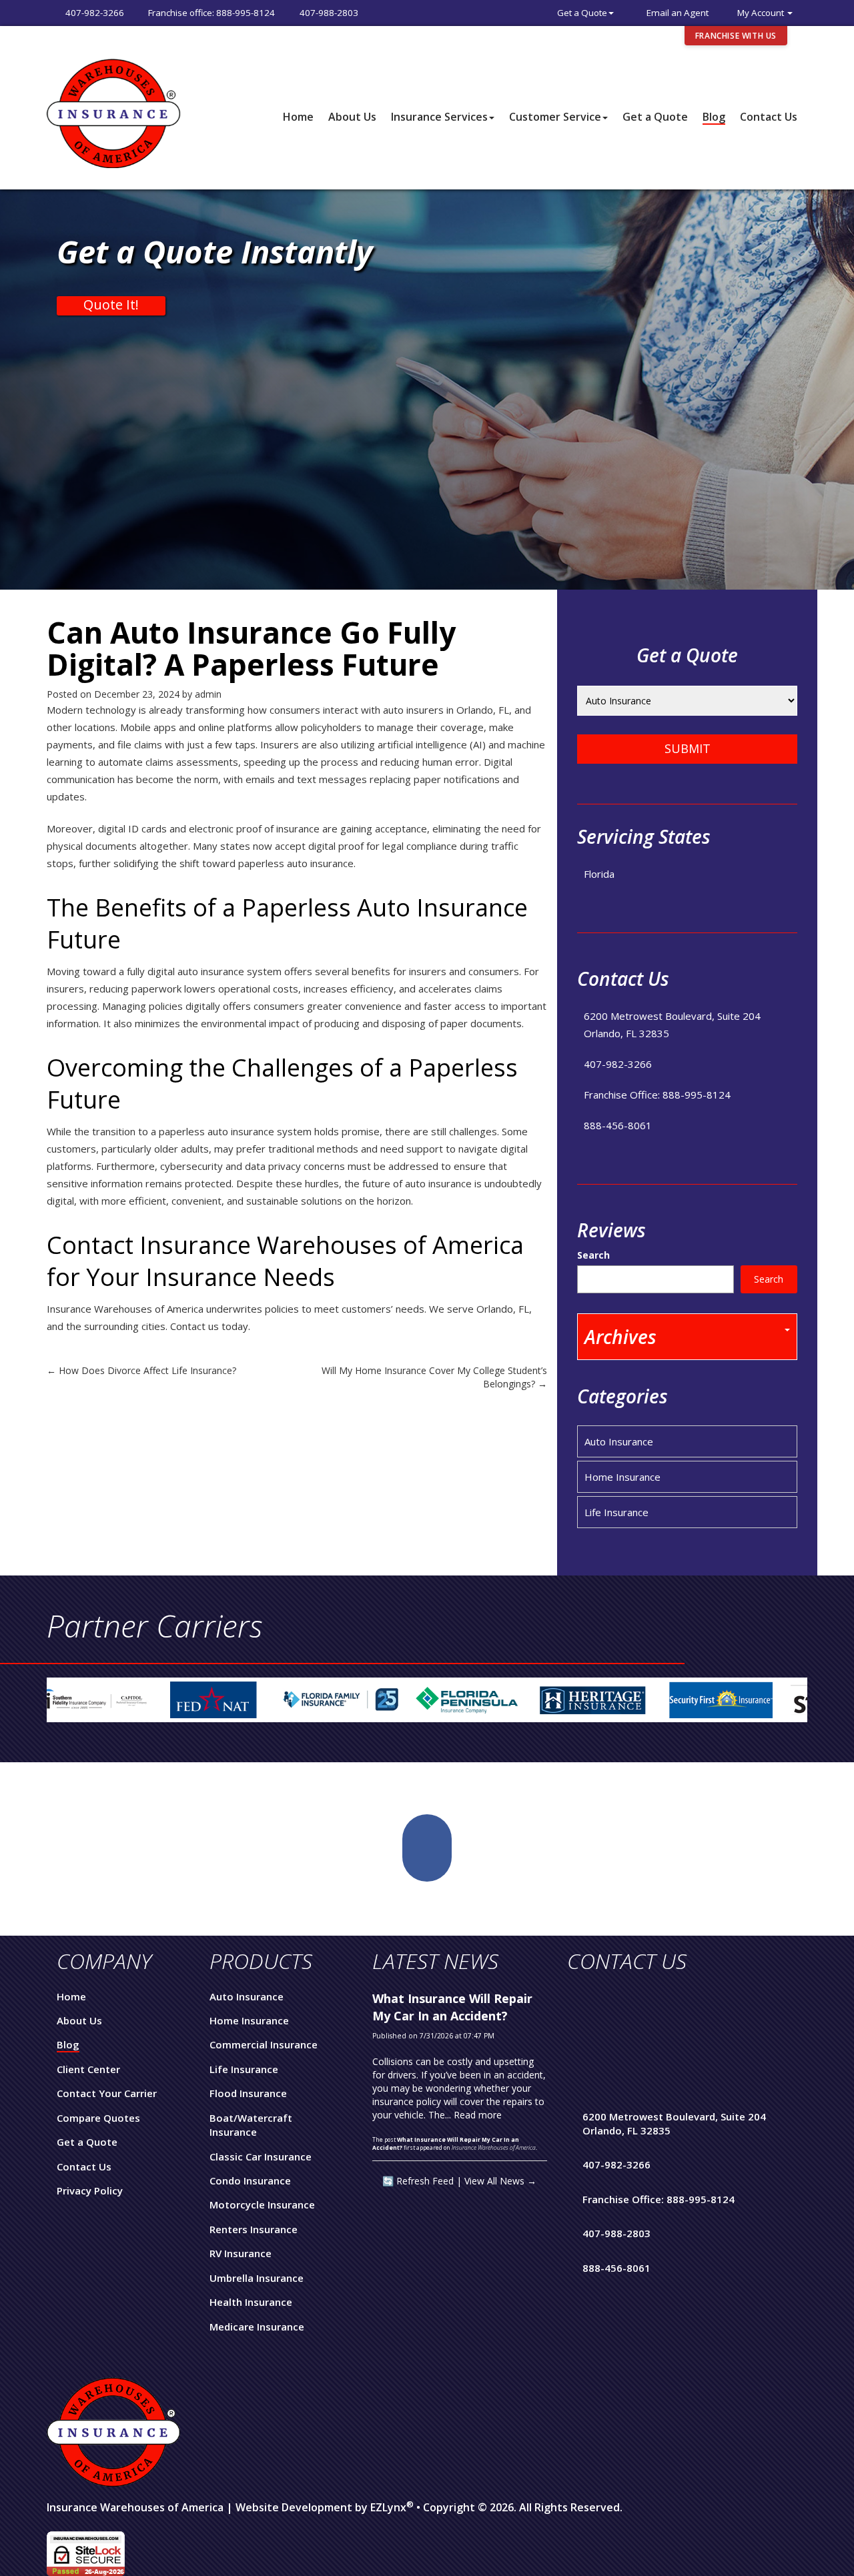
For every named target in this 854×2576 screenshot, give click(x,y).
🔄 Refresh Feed (418, 2181)
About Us (352, 117)
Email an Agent (678, 13)
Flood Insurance (248, 2093)
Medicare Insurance (257, 2327)
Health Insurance (251, 2302)
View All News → (500, 2181)
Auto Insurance (619, 1441)
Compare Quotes (98, 2118)
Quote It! (111, 305)
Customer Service (555, 117)
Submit (688, 748)
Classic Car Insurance (261, 2156)
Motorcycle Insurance (262, 2204)
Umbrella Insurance (257, 2278)
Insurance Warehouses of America (135, 2507)
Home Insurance (622, 1477)
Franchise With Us (736, 36)
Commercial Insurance (264, 2044)
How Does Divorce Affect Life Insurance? (141, 1370)
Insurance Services (439, 117)
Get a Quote (582, 13)
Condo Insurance (250, 2180)
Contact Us (769, 117)
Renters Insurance (254, 2229)
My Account (762, 13)
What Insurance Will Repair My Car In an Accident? (452, 2007)
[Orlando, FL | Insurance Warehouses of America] (113, 112)
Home (298, 117)
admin (208, 694)
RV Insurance (241, 2253)
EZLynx (388, 2507)
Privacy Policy (90, 2190)
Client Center (88, 2069)
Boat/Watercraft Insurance (251, 2125)
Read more (478, 2115)
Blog (714, 117)
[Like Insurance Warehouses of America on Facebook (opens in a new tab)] (427, 1848)
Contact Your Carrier (107, 2093)
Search (593, 1255)
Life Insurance (616, 1512)
